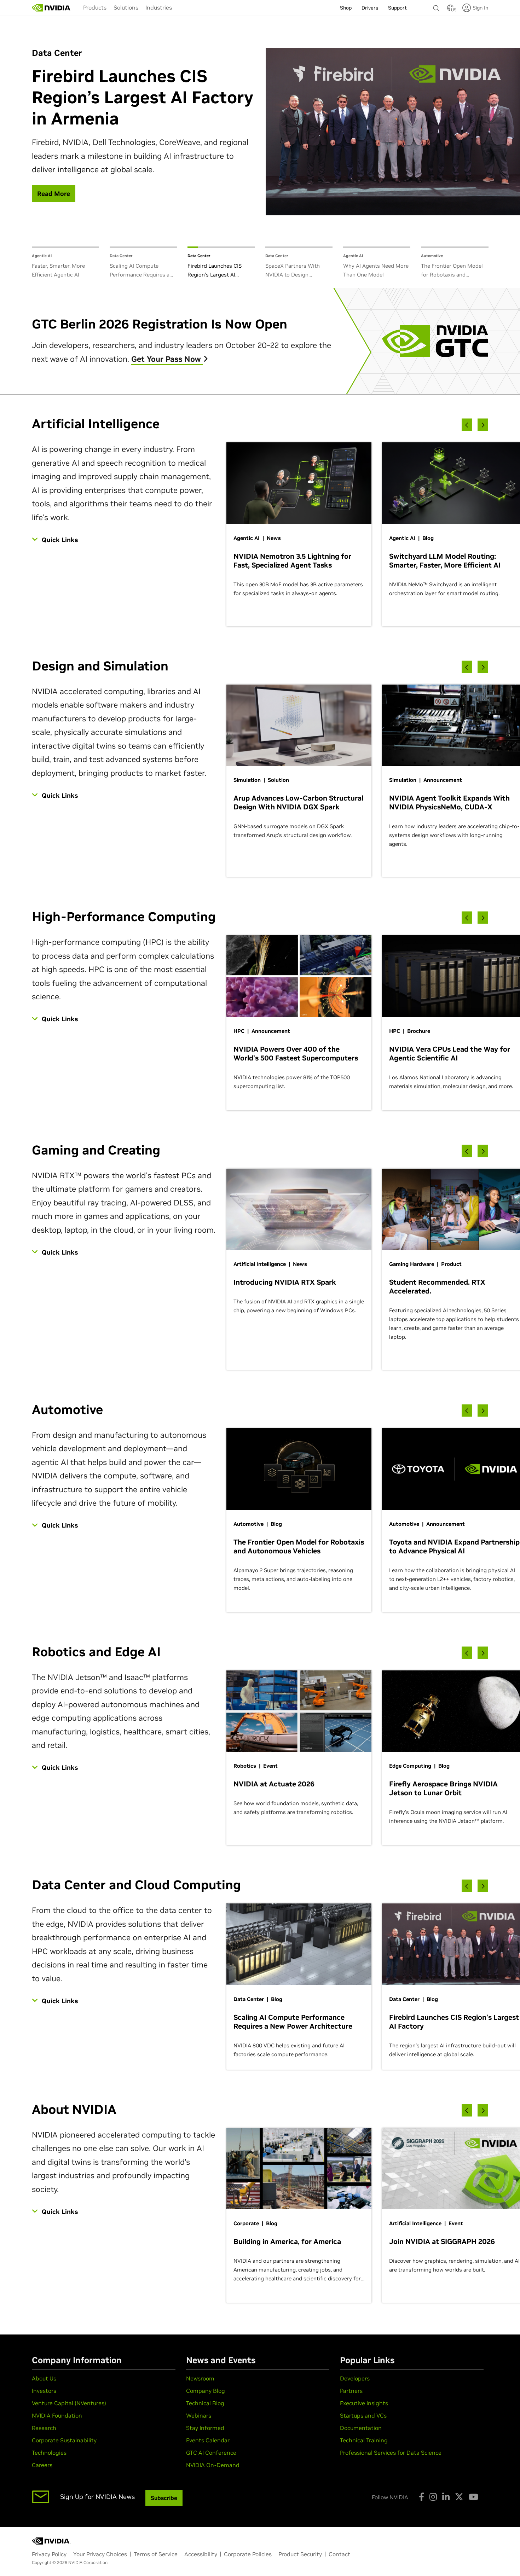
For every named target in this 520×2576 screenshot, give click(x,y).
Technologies (49, 2453)
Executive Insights (364, 2403)
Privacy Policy (49, 2554)
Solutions (126, 7)
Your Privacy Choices (100, 2554)
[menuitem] (95, 7)
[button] (450, 10)
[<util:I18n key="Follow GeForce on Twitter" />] (459, 2497)
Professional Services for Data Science (391, 2453)
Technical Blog (205, 2403)
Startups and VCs (363, 2415)
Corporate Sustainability (64, 2440)
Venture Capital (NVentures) (69, 2403)
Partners (351, 2391)
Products (95, 7)
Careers (42, 2465)
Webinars (199, 2415)
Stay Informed (205, 2428)
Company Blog (206, 2391)
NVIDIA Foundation (57, 2415)
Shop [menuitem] (346, 8)
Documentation (361, 2428)
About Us (44, 2378)
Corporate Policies (248, 2554)
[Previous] (467, 425)
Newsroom (200, 2378)
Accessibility (201, 2554)
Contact (339, 2554)
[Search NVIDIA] (437, 6)
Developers (355, 2378)
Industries (159, 7)
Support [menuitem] (397, 8)
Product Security (300, 2554)
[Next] (483, 425)
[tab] (65, 263)
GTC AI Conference (211, 2453)
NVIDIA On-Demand (213, 2465)
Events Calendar (208, 2440)
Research (44, 2428)
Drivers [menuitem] (370, 8)
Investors (44, 2391)
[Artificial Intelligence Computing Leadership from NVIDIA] (51, 8)
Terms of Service (156, 2554)
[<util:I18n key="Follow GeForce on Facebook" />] (421, 2497)
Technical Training (364, 2440)
